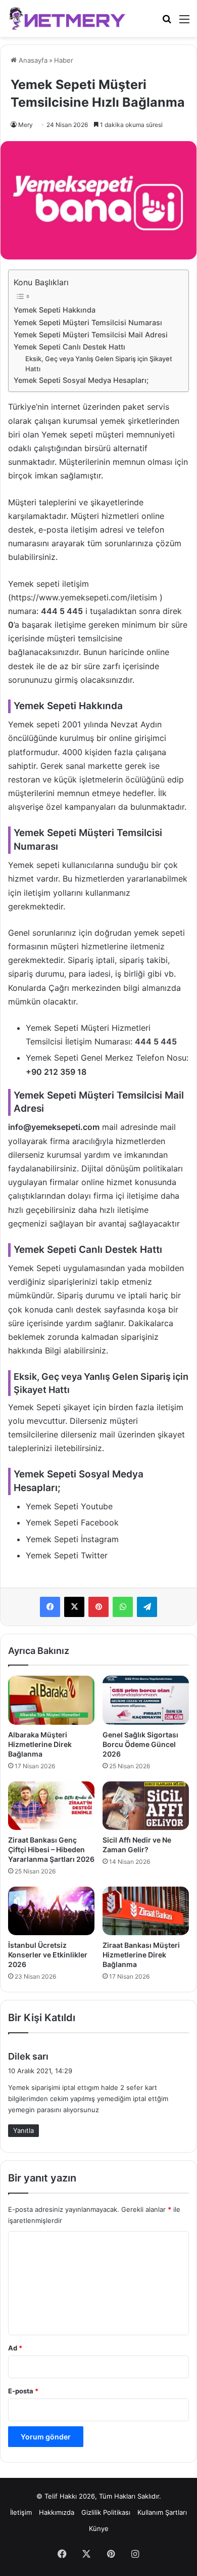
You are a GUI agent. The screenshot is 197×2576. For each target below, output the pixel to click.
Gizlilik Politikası (106, 2512)
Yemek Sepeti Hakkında (55, 310)
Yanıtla (23, 2130)
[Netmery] (68, 18)
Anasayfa (32, 60)
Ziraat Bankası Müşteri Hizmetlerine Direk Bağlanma (141, 1955)
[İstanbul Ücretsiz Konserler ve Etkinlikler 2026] (51, 1911)
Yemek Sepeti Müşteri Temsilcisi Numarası (88, 322)
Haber (64, 60)
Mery (26, 125)
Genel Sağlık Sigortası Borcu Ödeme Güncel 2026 (140, 1744)
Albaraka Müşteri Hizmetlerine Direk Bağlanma (40, 1744)
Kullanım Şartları (162, 2512)
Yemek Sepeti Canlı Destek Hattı (69, 347)
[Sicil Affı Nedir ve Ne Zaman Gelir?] (146, 1806)
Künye (99, 2528)
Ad (15, 2348)
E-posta (23, 2391)
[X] (74, 1607)
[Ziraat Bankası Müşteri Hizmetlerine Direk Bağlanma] (146, 1911)
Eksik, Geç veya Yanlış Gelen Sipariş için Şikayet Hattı (99, 364)
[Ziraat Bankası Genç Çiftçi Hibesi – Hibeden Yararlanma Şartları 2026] (51, 1806)
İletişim (21, 2512)
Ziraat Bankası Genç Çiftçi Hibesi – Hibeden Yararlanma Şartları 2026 (51, 1849)
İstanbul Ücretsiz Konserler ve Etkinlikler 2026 (48, 1955)
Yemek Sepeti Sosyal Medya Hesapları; (81, 380)
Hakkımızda (57, 2512)
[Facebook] (50, 1607)
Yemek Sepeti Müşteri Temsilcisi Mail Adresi (91, 335)
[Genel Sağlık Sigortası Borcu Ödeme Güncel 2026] (146, 1700)
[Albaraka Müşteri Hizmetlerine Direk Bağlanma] (51, 1700)
